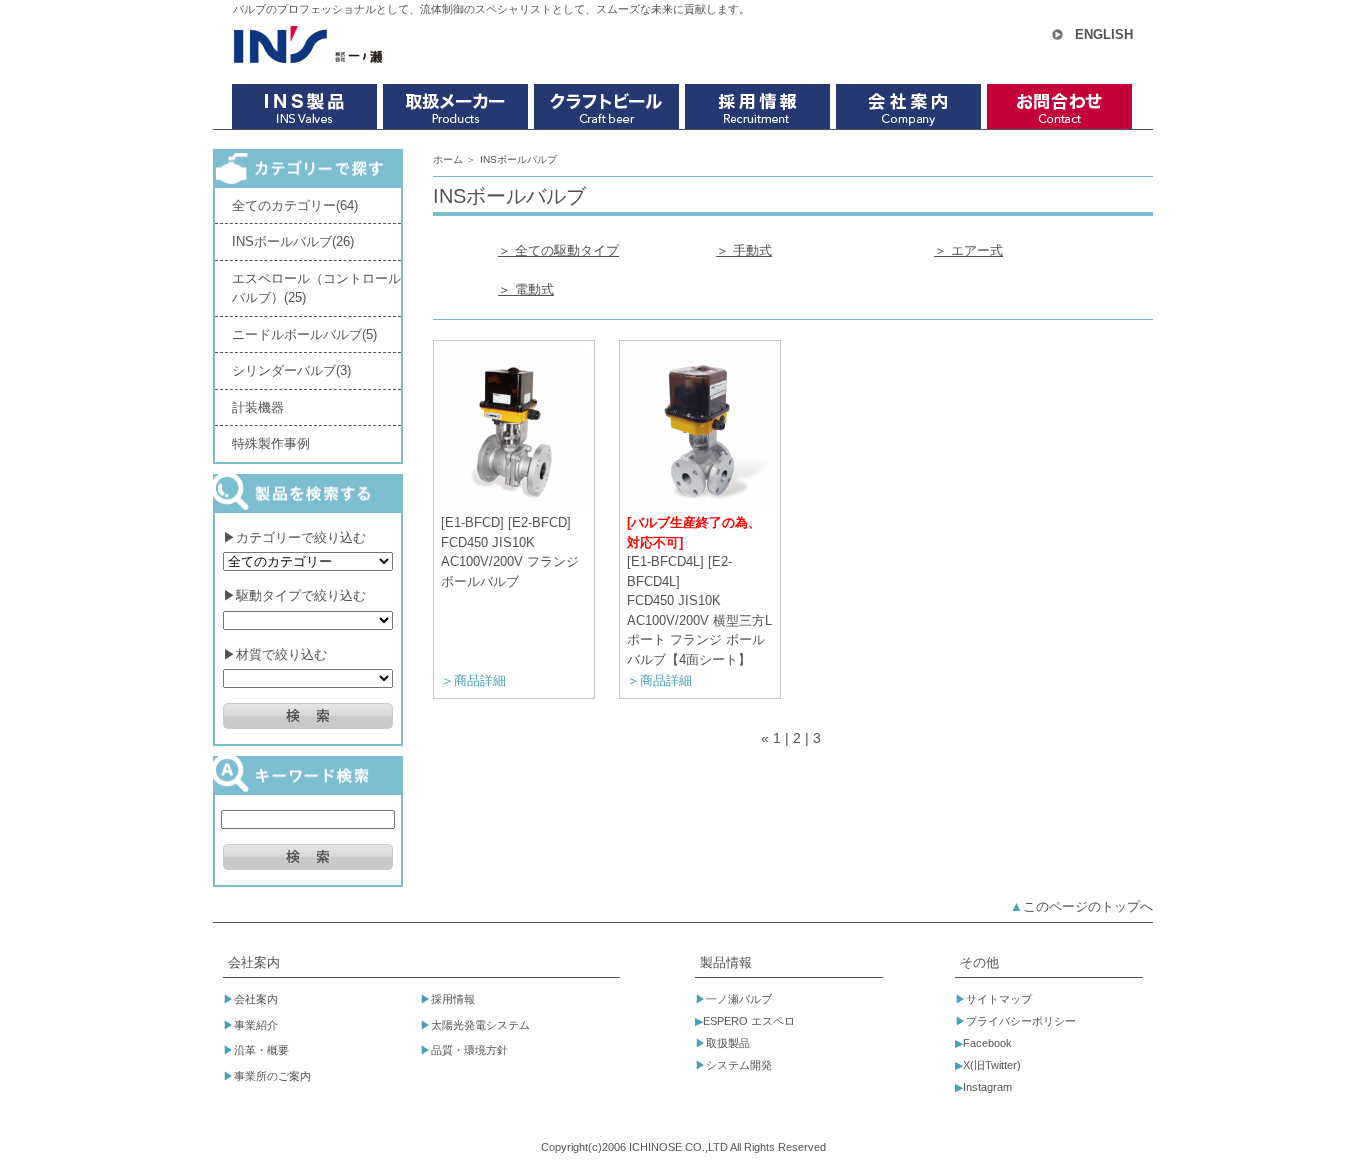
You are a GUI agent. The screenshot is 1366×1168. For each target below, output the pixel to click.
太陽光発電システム (480, 1025)
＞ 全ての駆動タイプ (558, 250)
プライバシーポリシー (1021, 1021)
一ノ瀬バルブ (739, 999)
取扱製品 (728, 1043)
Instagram (987, 1087)
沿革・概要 (261, 1050)
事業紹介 (256, 1025)
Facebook (987, 1043)
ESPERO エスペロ (749, 1021)
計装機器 (258, 407)
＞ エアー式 (968, 250)
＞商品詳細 (473, 680)
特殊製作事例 (271, 443)
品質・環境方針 (469, 1050)
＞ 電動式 (526, 289)
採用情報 (453, 999)
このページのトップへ (1088, 906)
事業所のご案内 (272, 1076)
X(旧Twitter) (992, 1065)
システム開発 (739, 1065)
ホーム (448, 159)
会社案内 (256, 999)
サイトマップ (999, 999)
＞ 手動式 (744, 250)
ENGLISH (1104, 34)
